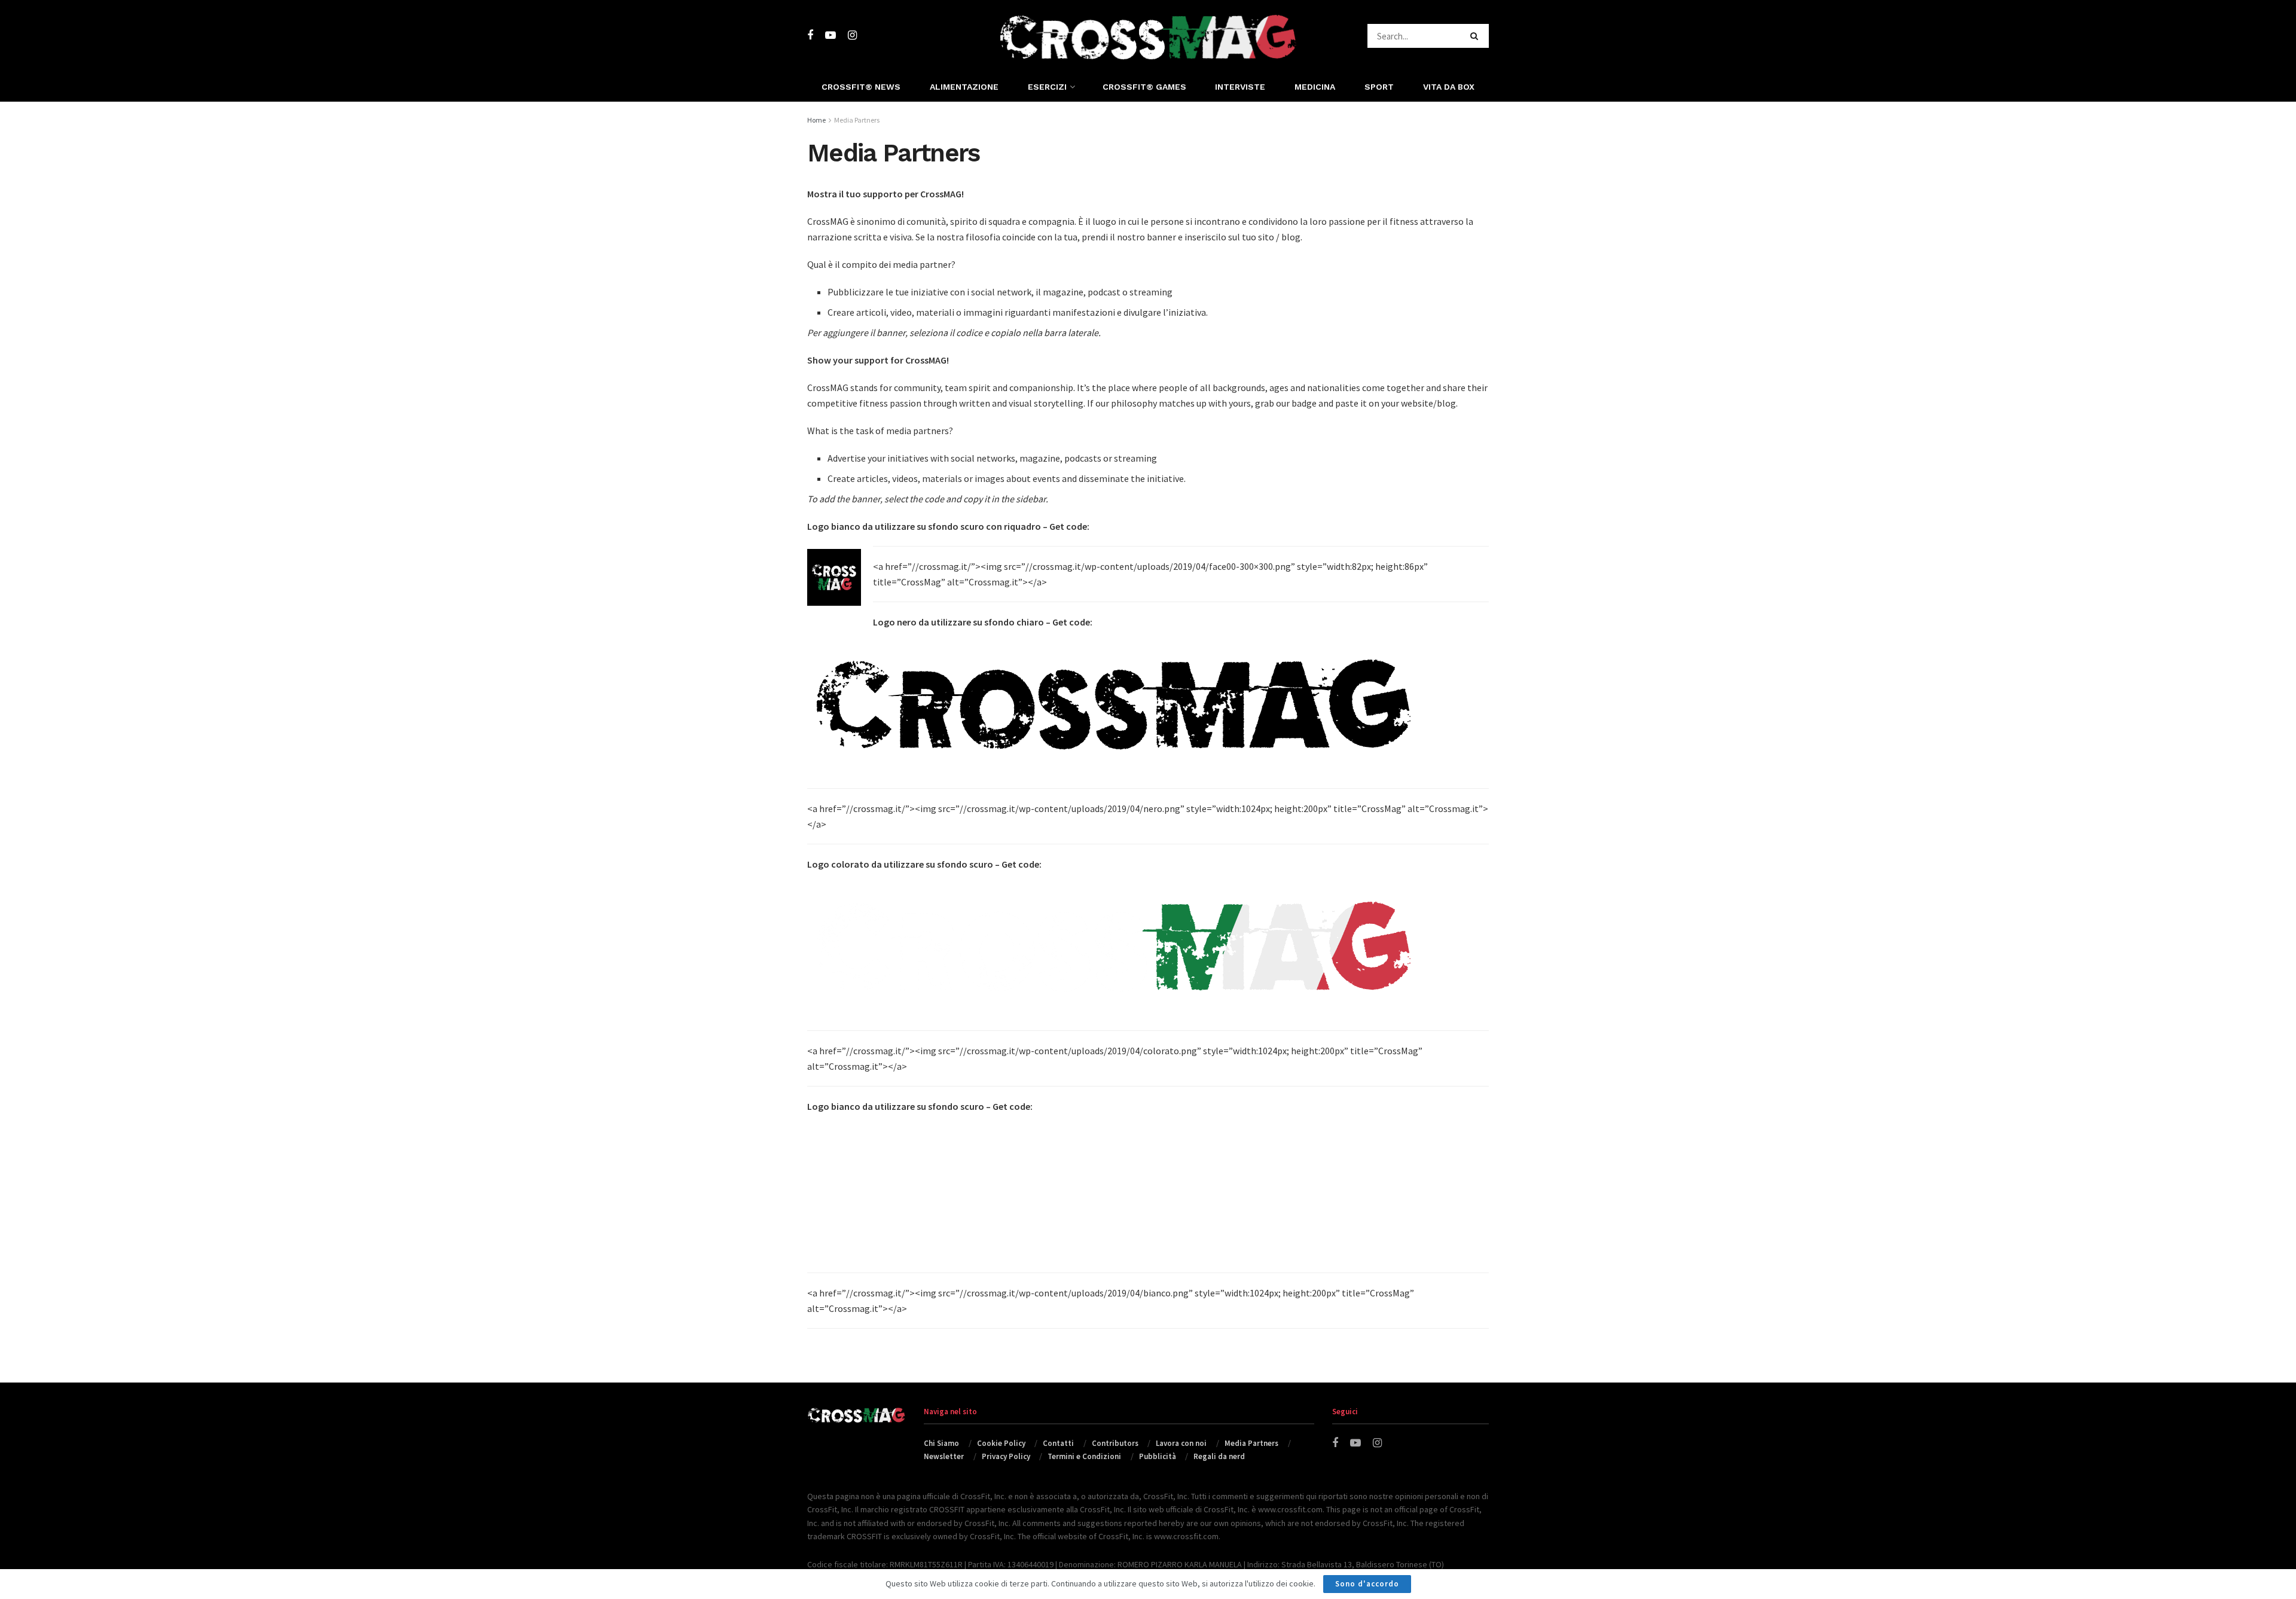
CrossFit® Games (1144, 87)
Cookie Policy (1001, 1443)
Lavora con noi (1181, 1443)
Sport (1379, 87)
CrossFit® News (861, 87)
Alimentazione (964, 87)
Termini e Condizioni (1084, 1456)
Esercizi (1047, 87)
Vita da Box (1449, 87)
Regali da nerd (1219, 1456)
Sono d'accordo (1367, 1584)
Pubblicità (1158, 1456)
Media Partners (857, 120)
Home (816, 120)
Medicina (1315, 87)
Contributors (1115, 1443)
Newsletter (944, 1456)
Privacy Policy (1006, 1456)
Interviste (1240, 87)
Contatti (1058, 1443)
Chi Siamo (941, 1443)
